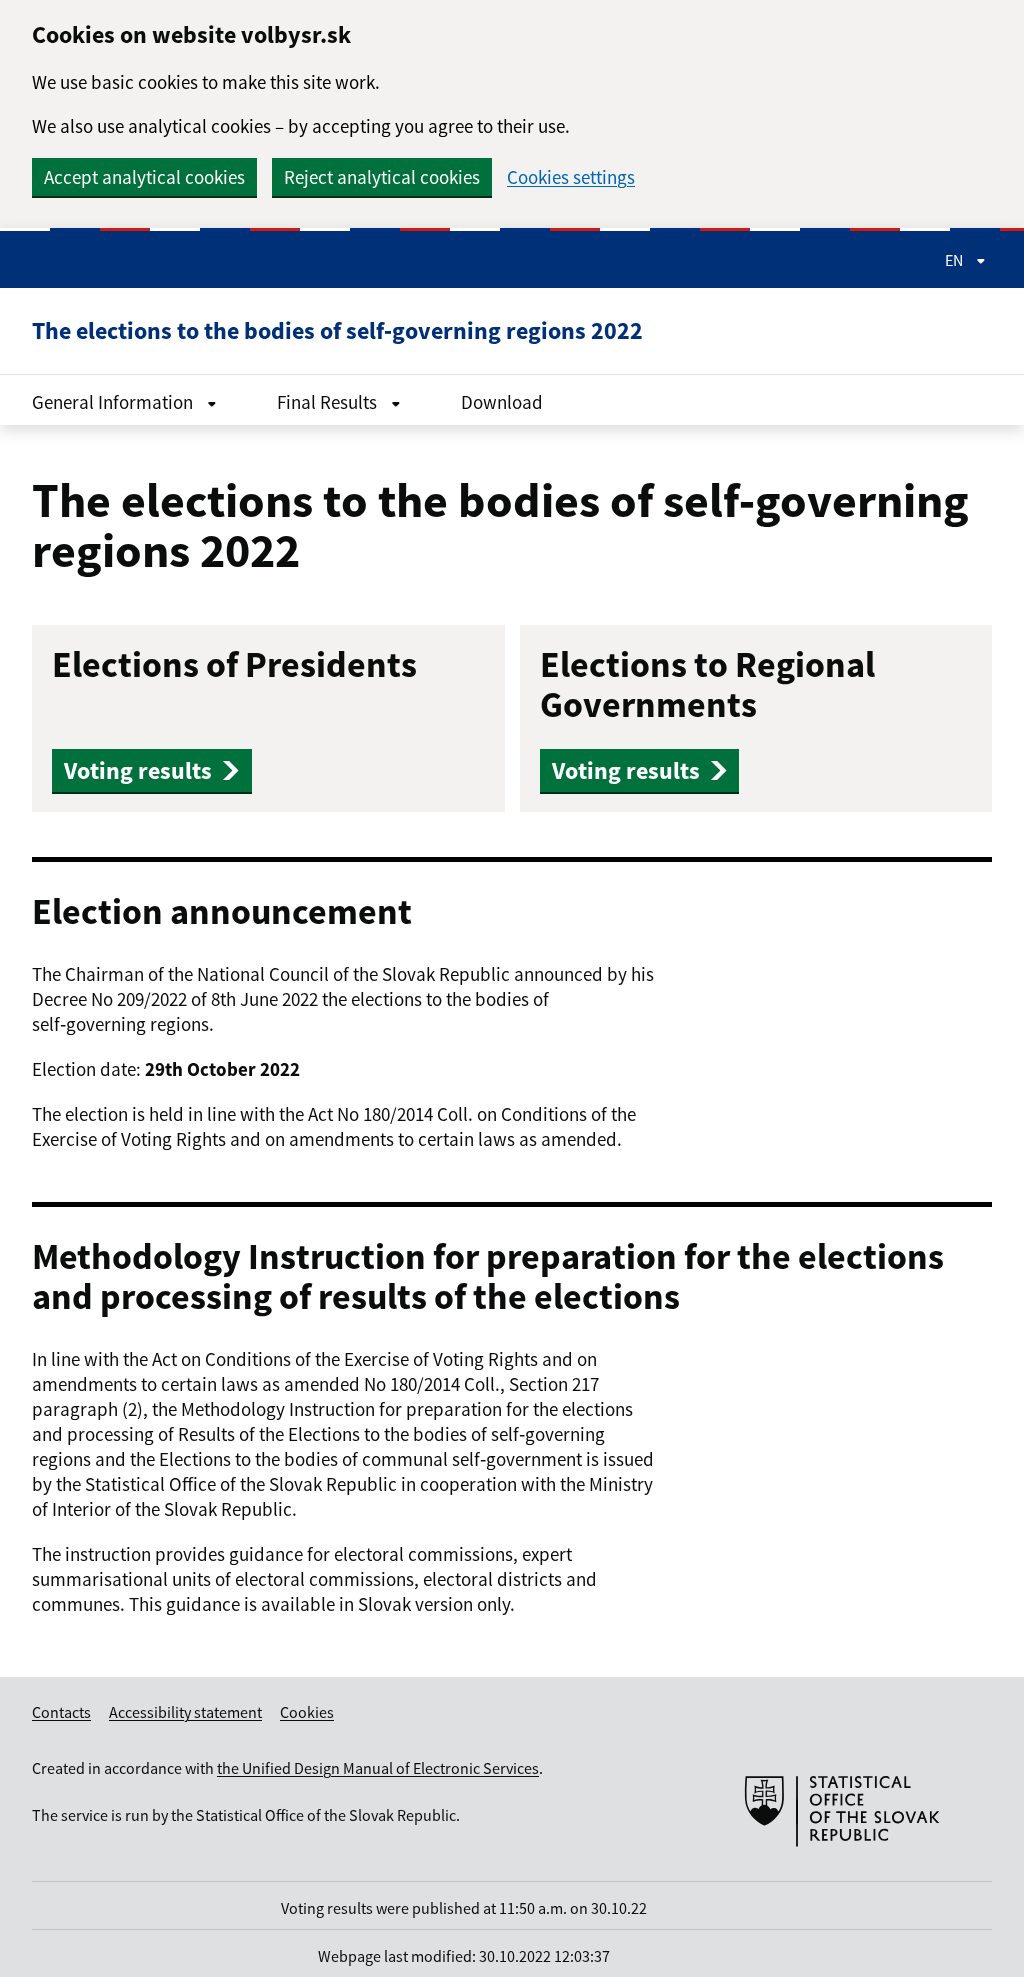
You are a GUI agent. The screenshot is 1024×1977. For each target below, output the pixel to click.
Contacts (61, 1712)
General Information (114, 402)
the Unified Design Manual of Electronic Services (378, 1768)
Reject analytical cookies (382, 177)
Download (502, 402)
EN (955, 260)
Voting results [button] (138, 770)
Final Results (329, 402)
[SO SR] (842, 1871)
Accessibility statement (185, 1712)
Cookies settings (571, 177)
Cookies (307, 1712)
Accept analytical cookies (144, 177)
